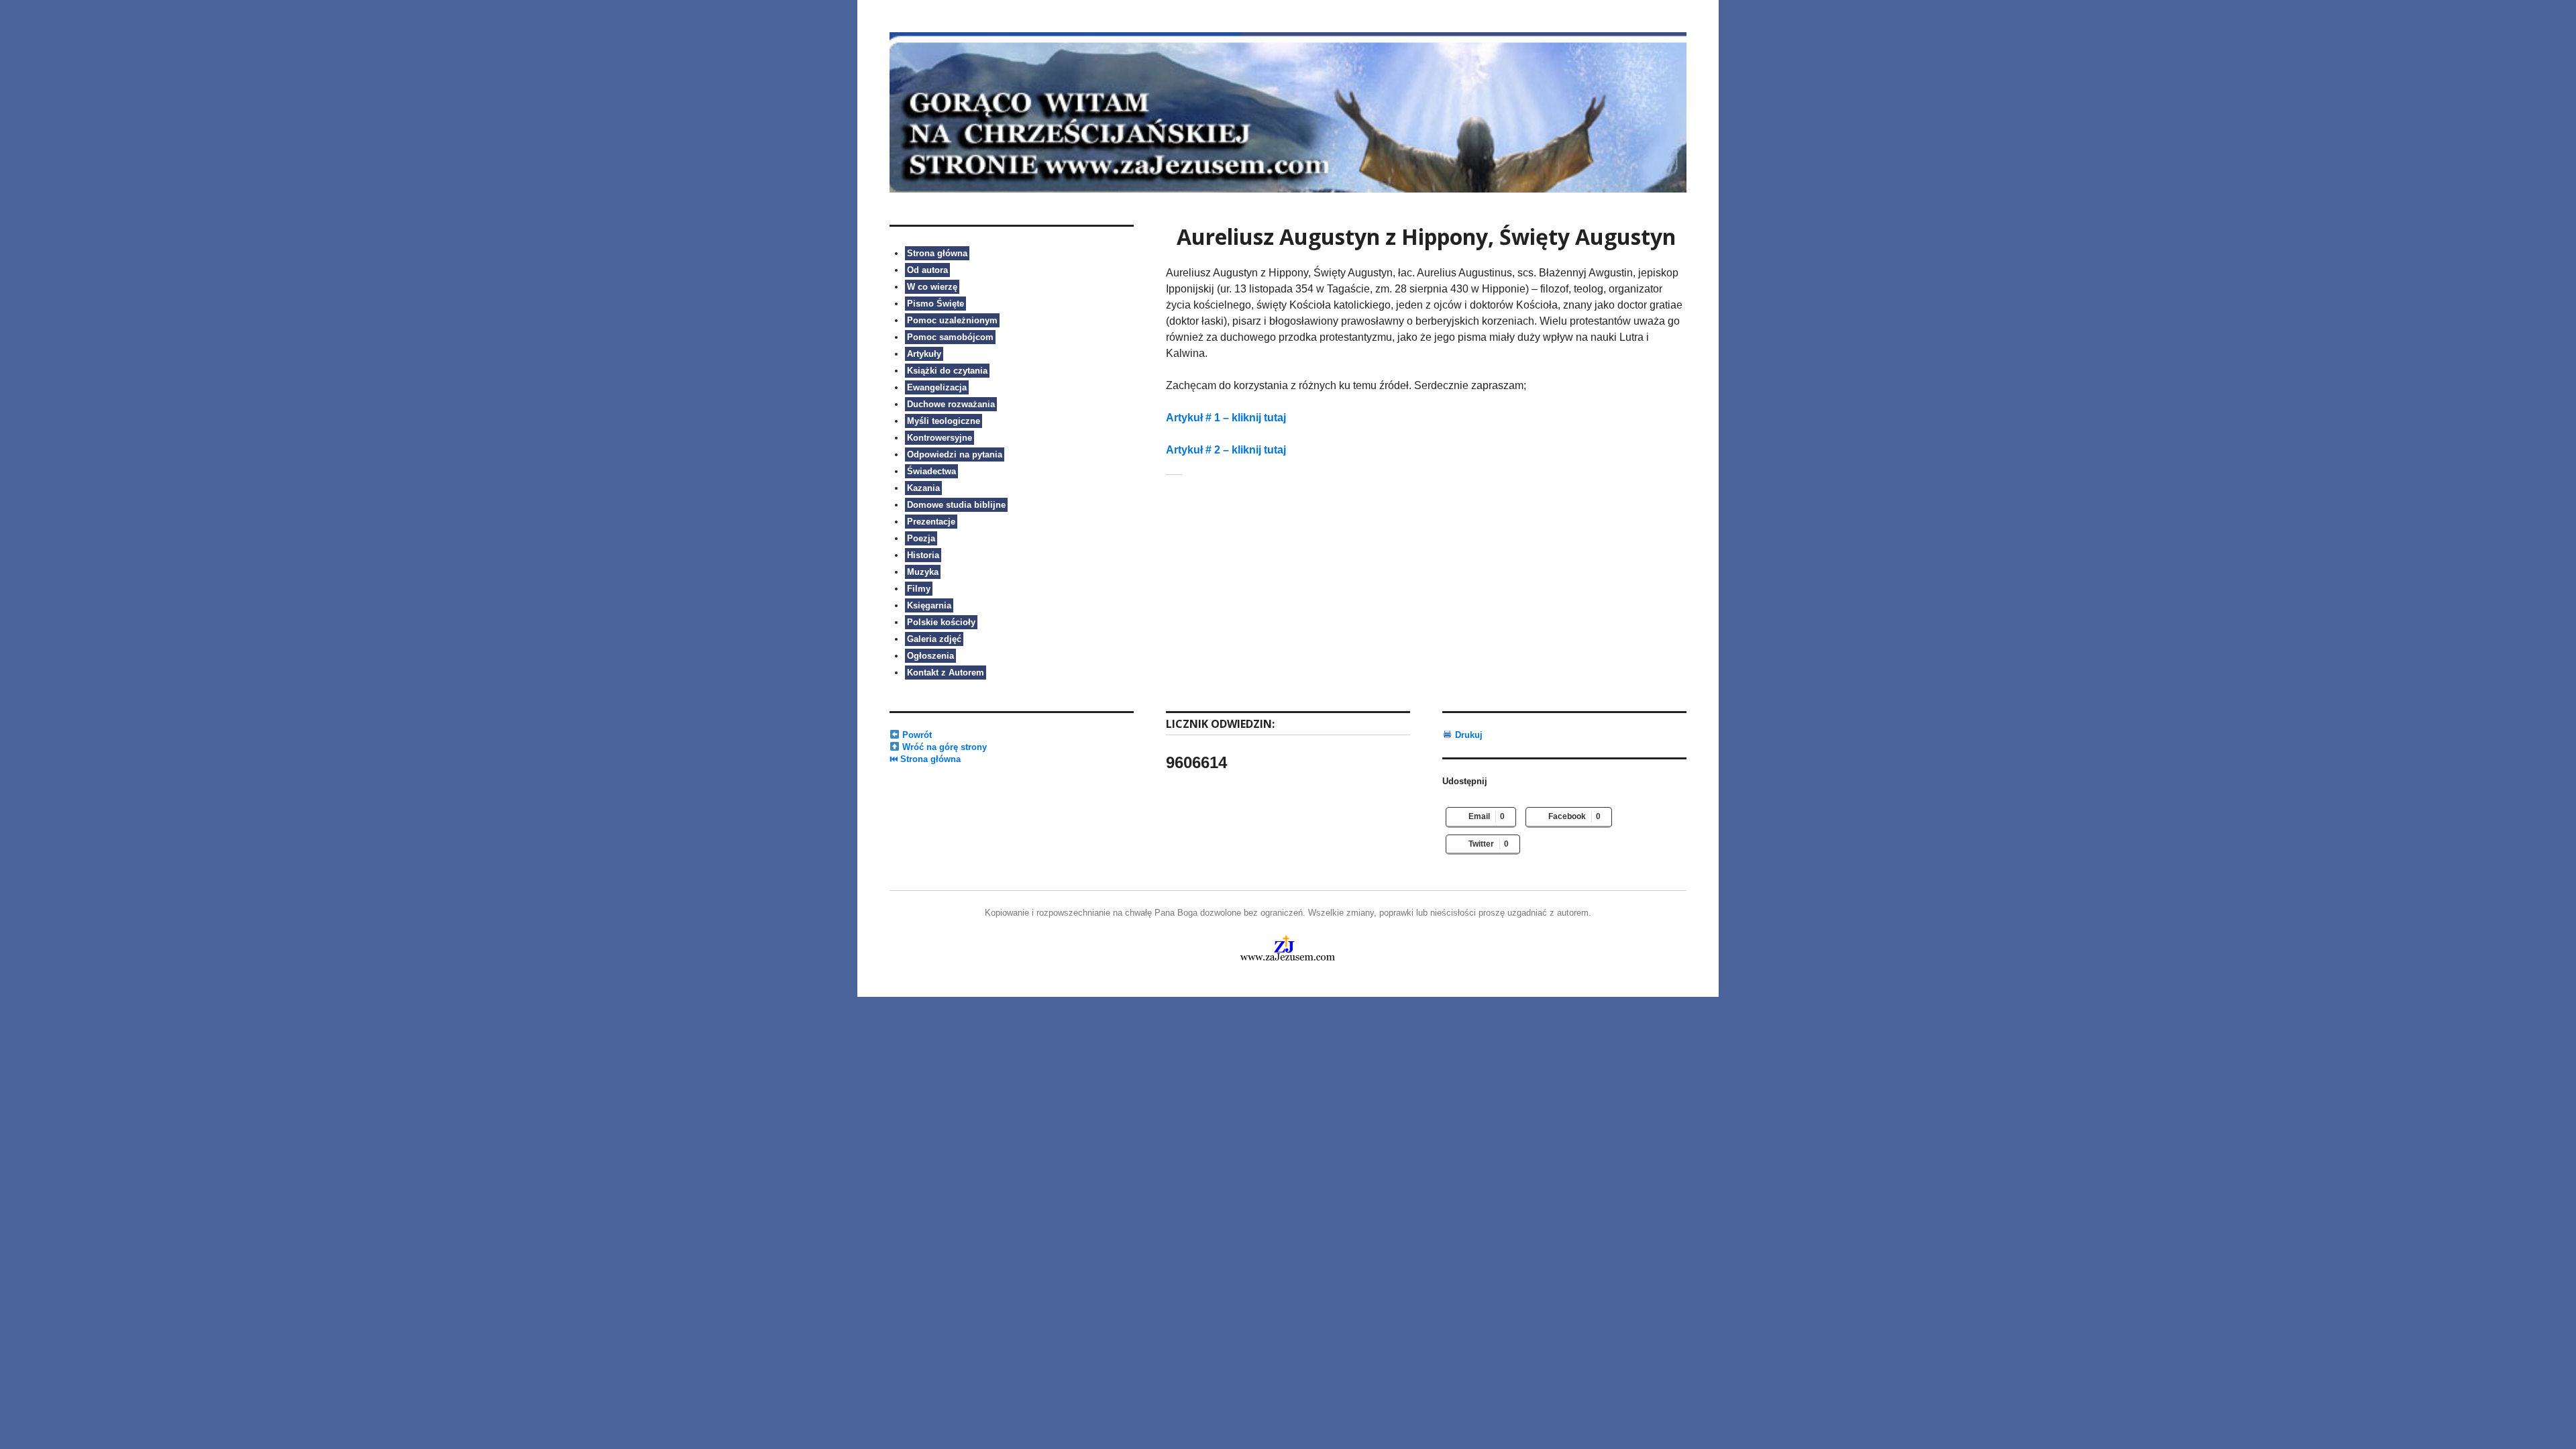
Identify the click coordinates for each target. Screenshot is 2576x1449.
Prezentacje (931, 522)
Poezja (921, 538)
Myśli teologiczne (944, 421)
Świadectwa (931, 471)
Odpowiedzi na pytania (955, 454)
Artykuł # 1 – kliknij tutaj (1226, 418)
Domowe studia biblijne (956, 505)
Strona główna (937, 253)
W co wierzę (932, 287)
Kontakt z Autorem (946, 673)
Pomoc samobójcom (950, 337)
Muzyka (923, 572)
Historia (923, 555)
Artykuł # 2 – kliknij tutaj (1226, 450)
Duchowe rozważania (951, 404)
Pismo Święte (935, 304)
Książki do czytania (947, 371)
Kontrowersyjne (940, 438)
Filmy (919, 589)
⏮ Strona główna (925, 759)
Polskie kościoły (941, 622)
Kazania (923, 488)
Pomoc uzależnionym (952, 320)
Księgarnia (929, 605)
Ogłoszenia (930, 656)
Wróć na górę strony (943, 747)
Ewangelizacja (937, 387)
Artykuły (924, 354)
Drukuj (1467, 735)
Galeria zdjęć (934, 639)
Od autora (927, 270)
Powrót (916, 735)
